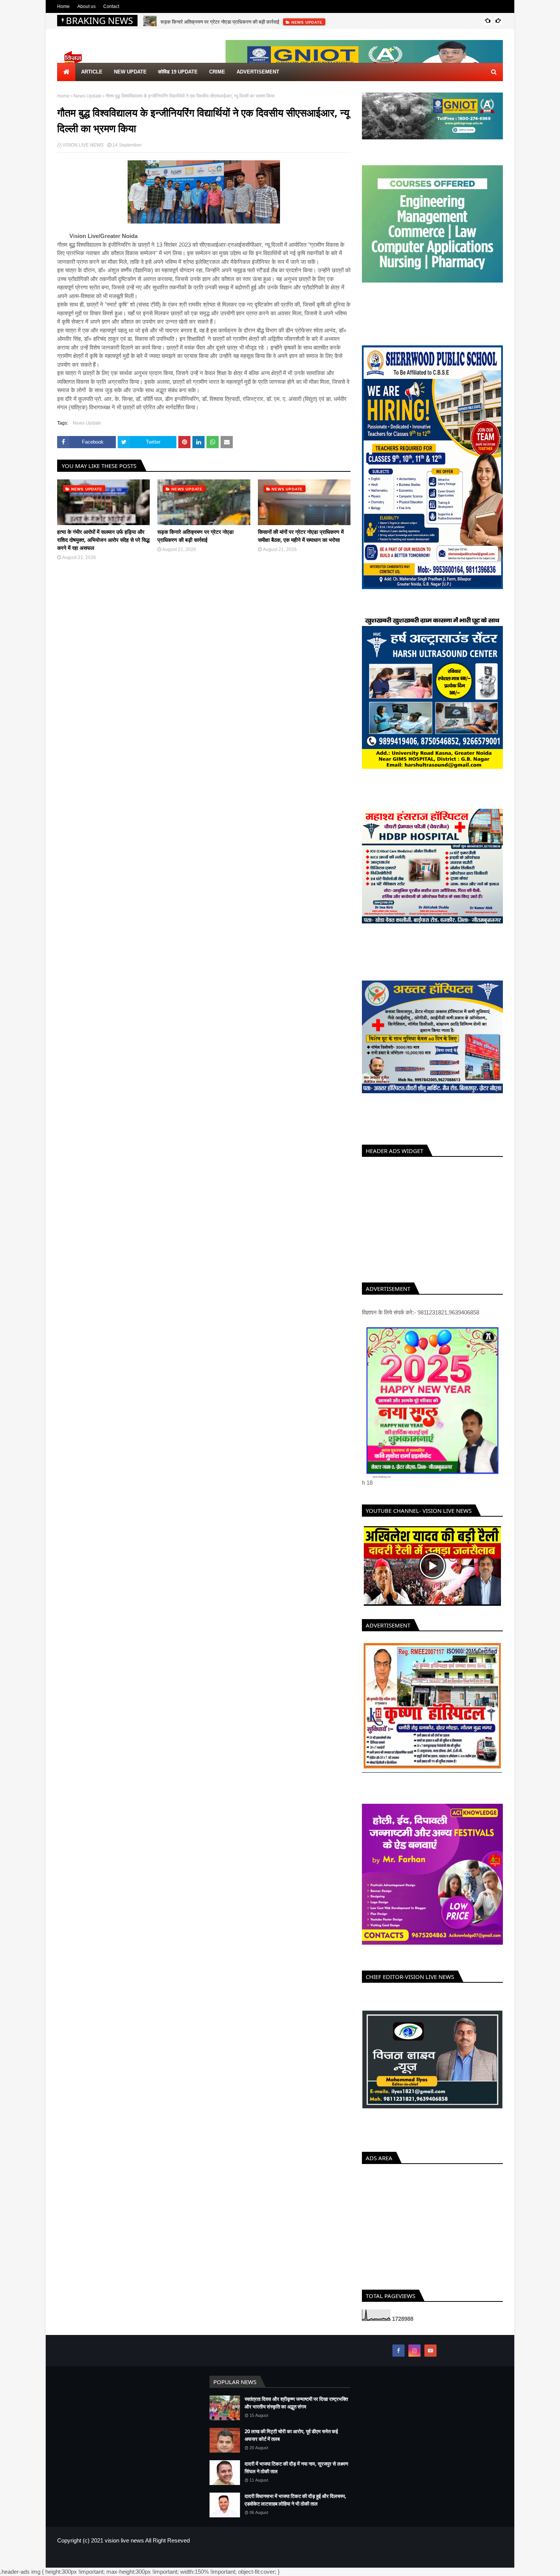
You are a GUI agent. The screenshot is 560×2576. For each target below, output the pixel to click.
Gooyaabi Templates (182, 2566)
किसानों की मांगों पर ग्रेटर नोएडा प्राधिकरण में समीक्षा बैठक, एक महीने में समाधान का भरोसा (301, 536)
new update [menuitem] (130, 72)
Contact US (491, 2566)
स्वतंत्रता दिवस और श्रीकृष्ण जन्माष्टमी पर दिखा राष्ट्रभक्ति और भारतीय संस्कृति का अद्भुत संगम (296, 2412)
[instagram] (414, 2359)
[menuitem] (66, 72)
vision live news (124, 2549)
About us (86, 6)
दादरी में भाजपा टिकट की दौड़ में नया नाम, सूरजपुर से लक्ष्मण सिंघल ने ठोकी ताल (296, 2476)
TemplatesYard (112, 2566)
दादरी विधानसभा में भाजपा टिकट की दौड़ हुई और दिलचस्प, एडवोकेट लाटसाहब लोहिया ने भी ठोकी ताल (295, 2509)
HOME (439, 2566)
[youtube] (430, 2359)
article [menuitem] (92, 72)
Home (63, 6)
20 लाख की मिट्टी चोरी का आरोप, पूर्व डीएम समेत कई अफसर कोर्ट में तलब (291, 2444)
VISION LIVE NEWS (83, 145)
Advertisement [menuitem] (258, 72)
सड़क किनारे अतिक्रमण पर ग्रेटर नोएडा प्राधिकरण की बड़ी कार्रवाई (220, 21)
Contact (111, 6)
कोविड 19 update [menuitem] (178, 72)
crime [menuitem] (217, 72)
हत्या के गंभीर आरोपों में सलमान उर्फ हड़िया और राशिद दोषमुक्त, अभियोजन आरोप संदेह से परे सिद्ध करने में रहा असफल (103, 540)
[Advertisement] (432, 1218)
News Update (88, 96)
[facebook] (398, 2359)
